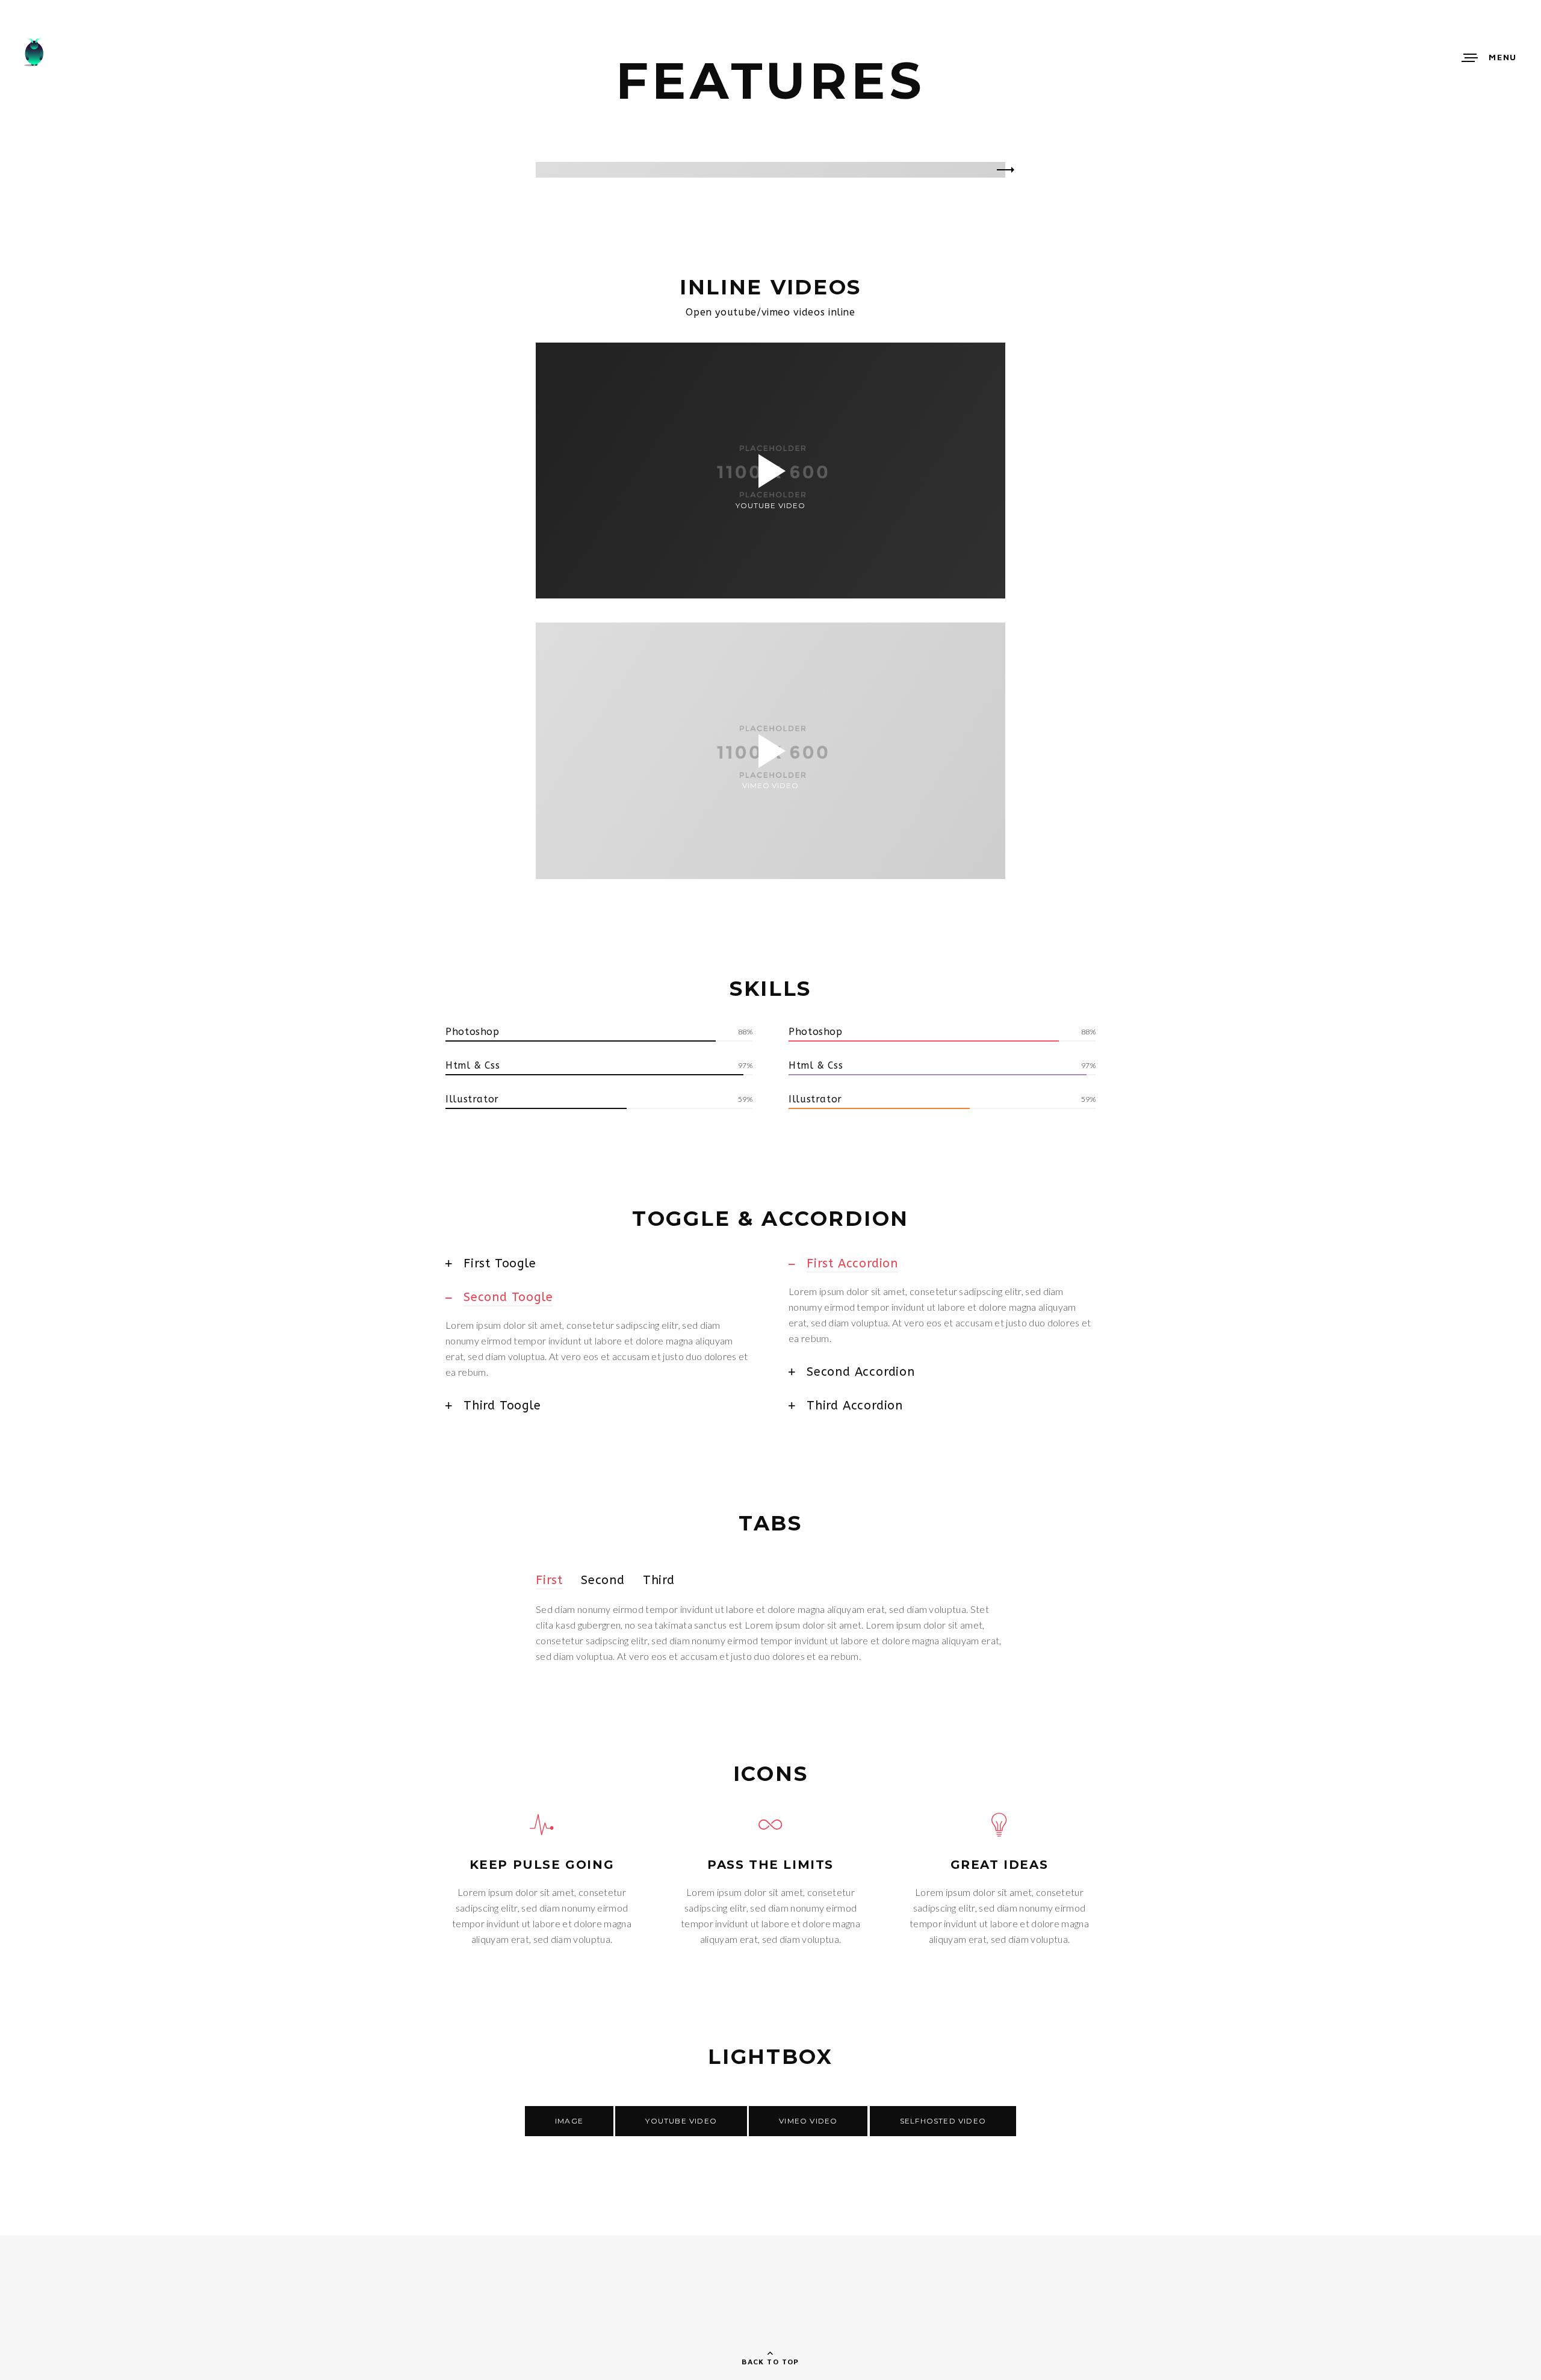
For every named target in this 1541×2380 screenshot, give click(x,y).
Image (569, 2121)
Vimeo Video (808, 2121)
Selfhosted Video (943, 2121)
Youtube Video (681, 2121)
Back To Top (770, 2362)
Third (659, 1580)
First (549, 1580)
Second (603, 1580)
